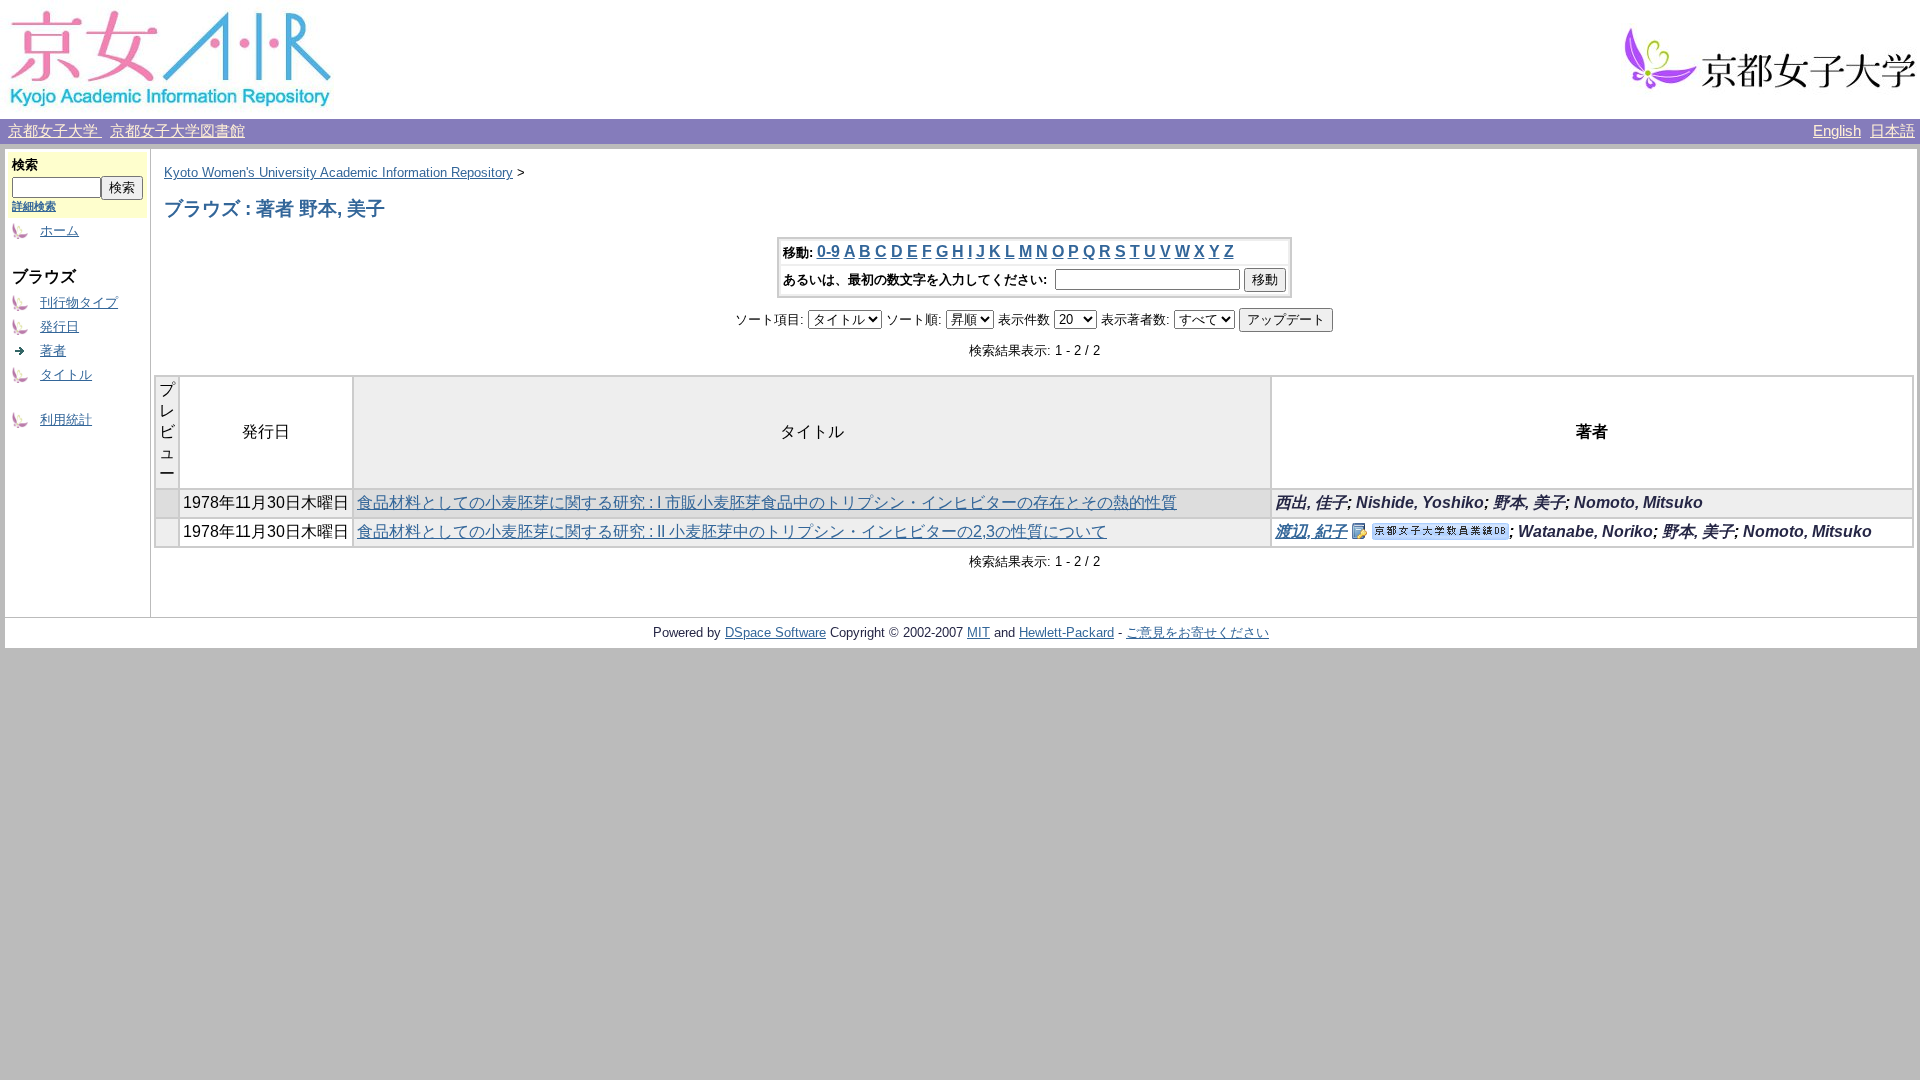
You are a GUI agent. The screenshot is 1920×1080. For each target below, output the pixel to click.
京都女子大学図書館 (177, 131)
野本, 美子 (1529, 502)
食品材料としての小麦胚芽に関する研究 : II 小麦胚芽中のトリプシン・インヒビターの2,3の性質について (732, 531)
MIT (978, 632)
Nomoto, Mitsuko (1638, 502)
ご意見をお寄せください (1197, 632)
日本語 (1892, 131)
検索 (25, 164)
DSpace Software (775, 632)
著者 (53, 350)
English (1837, 131)
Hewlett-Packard (1066, 632)
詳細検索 (34, 206)
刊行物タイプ (79, 302)
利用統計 (66, 419)
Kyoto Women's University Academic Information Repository (338, 172)
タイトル (66, 374)
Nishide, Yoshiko (1420, 502)
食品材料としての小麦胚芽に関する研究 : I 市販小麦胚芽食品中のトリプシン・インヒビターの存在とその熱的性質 (767, 502)
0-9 (828, 251)
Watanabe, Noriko (1585, 531)
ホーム (59, 230)
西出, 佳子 (1311, 502)
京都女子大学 (55, 131)
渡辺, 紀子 (1311, 531)
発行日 (59, 326)
